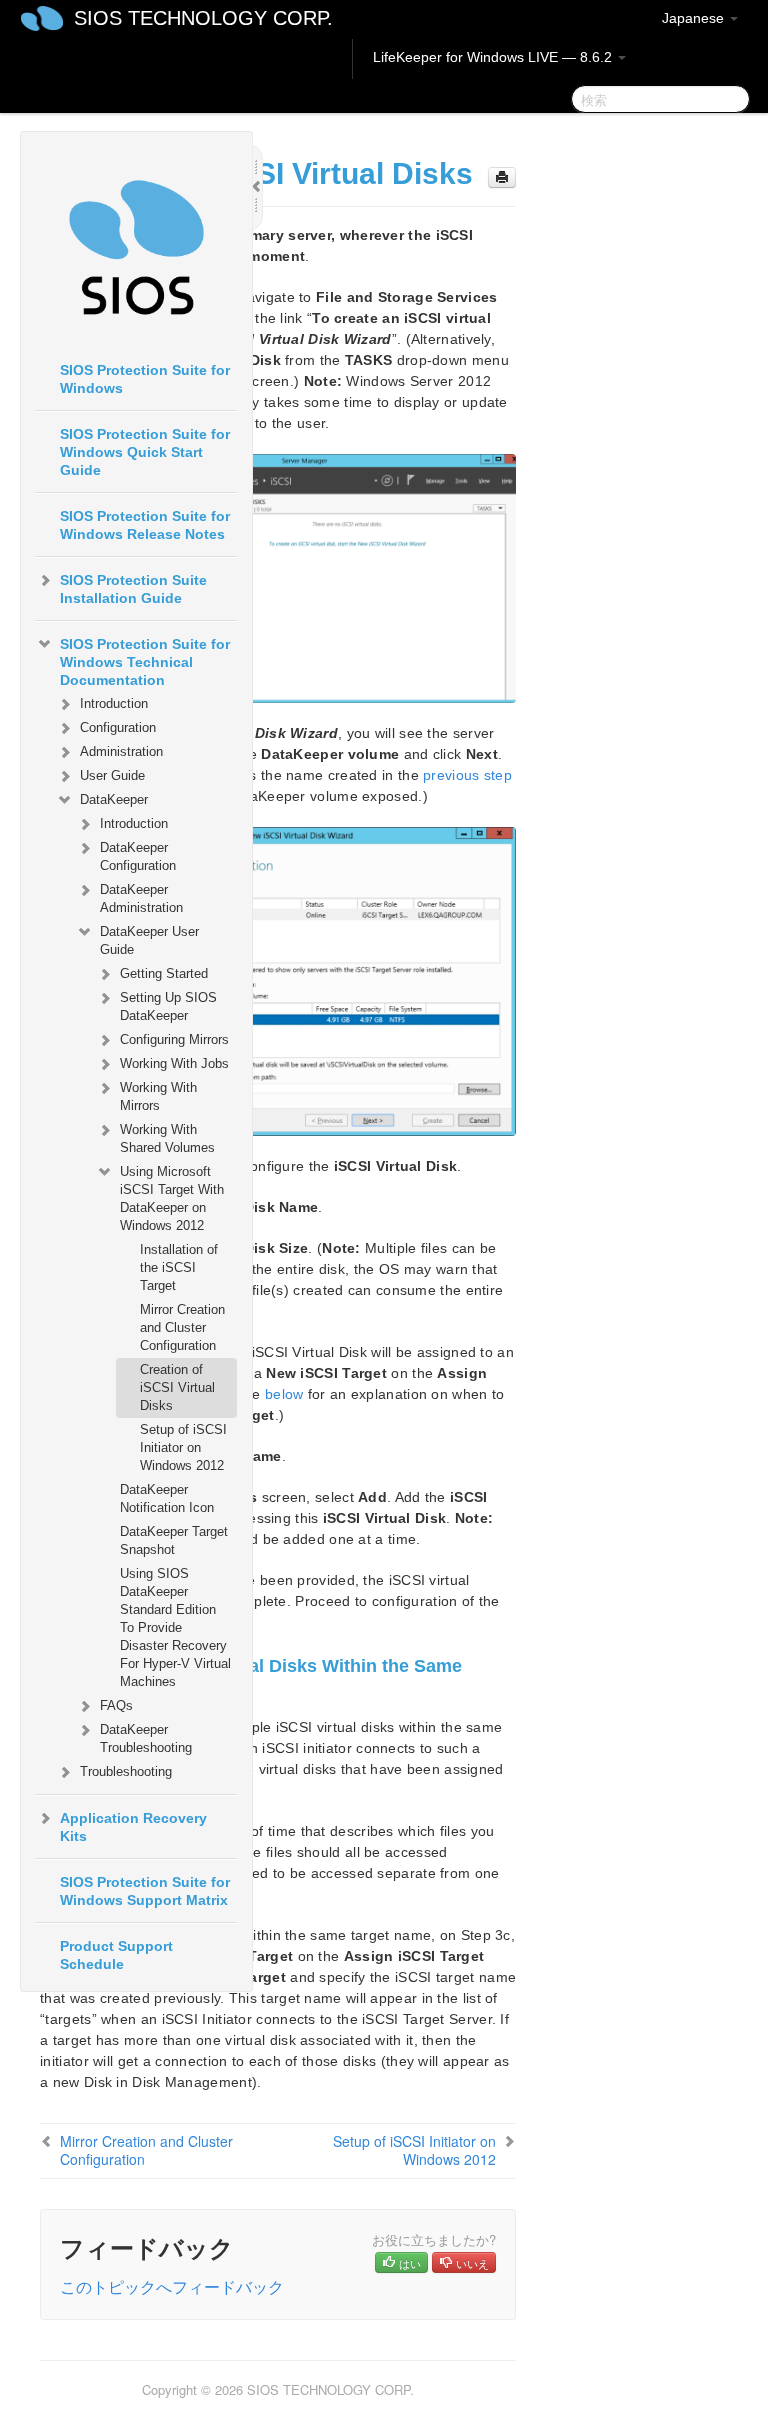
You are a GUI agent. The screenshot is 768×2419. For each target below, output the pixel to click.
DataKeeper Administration (141, 898)
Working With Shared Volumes (167, 1138)
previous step (467, 775)
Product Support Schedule (116, 1955)
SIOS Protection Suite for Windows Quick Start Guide (145, 452)
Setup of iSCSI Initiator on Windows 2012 (183, 1447)
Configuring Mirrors (174, 1039)
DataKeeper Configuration (138, 856)
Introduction (114, 703)
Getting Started (164, 973)
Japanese (695, 18)
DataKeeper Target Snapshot (174, 1540)
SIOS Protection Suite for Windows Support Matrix (145, 1891)
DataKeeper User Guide (149, 940)
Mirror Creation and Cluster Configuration (182, 1327)
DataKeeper (114, 799)
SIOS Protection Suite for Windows (145, 379)
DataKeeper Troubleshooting (146, 1738)
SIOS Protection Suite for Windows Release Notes (145, 525)
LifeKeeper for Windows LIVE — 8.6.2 (494, 57)
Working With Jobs (174, 1063)
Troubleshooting (126, 1771)
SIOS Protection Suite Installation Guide (133, 589)
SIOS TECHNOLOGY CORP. (203, 18)
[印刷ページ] (502, 177)
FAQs (116, 1705)
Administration (121, 751)
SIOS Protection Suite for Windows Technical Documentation (145, 662)
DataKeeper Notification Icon (167, 1498)
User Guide (112, 775)
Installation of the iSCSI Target (179, 1267)
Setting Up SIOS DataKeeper (168, 1006)
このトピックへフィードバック (172, 2286)
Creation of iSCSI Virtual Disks (177, 1387)
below (284, 1394)
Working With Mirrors (158, 1096)
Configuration (118, 727)
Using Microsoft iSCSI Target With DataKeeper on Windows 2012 (172, 1198)
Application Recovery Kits (133, 1827)
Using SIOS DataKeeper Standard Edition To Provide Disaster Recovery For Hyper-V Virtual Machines (175, 1627)
